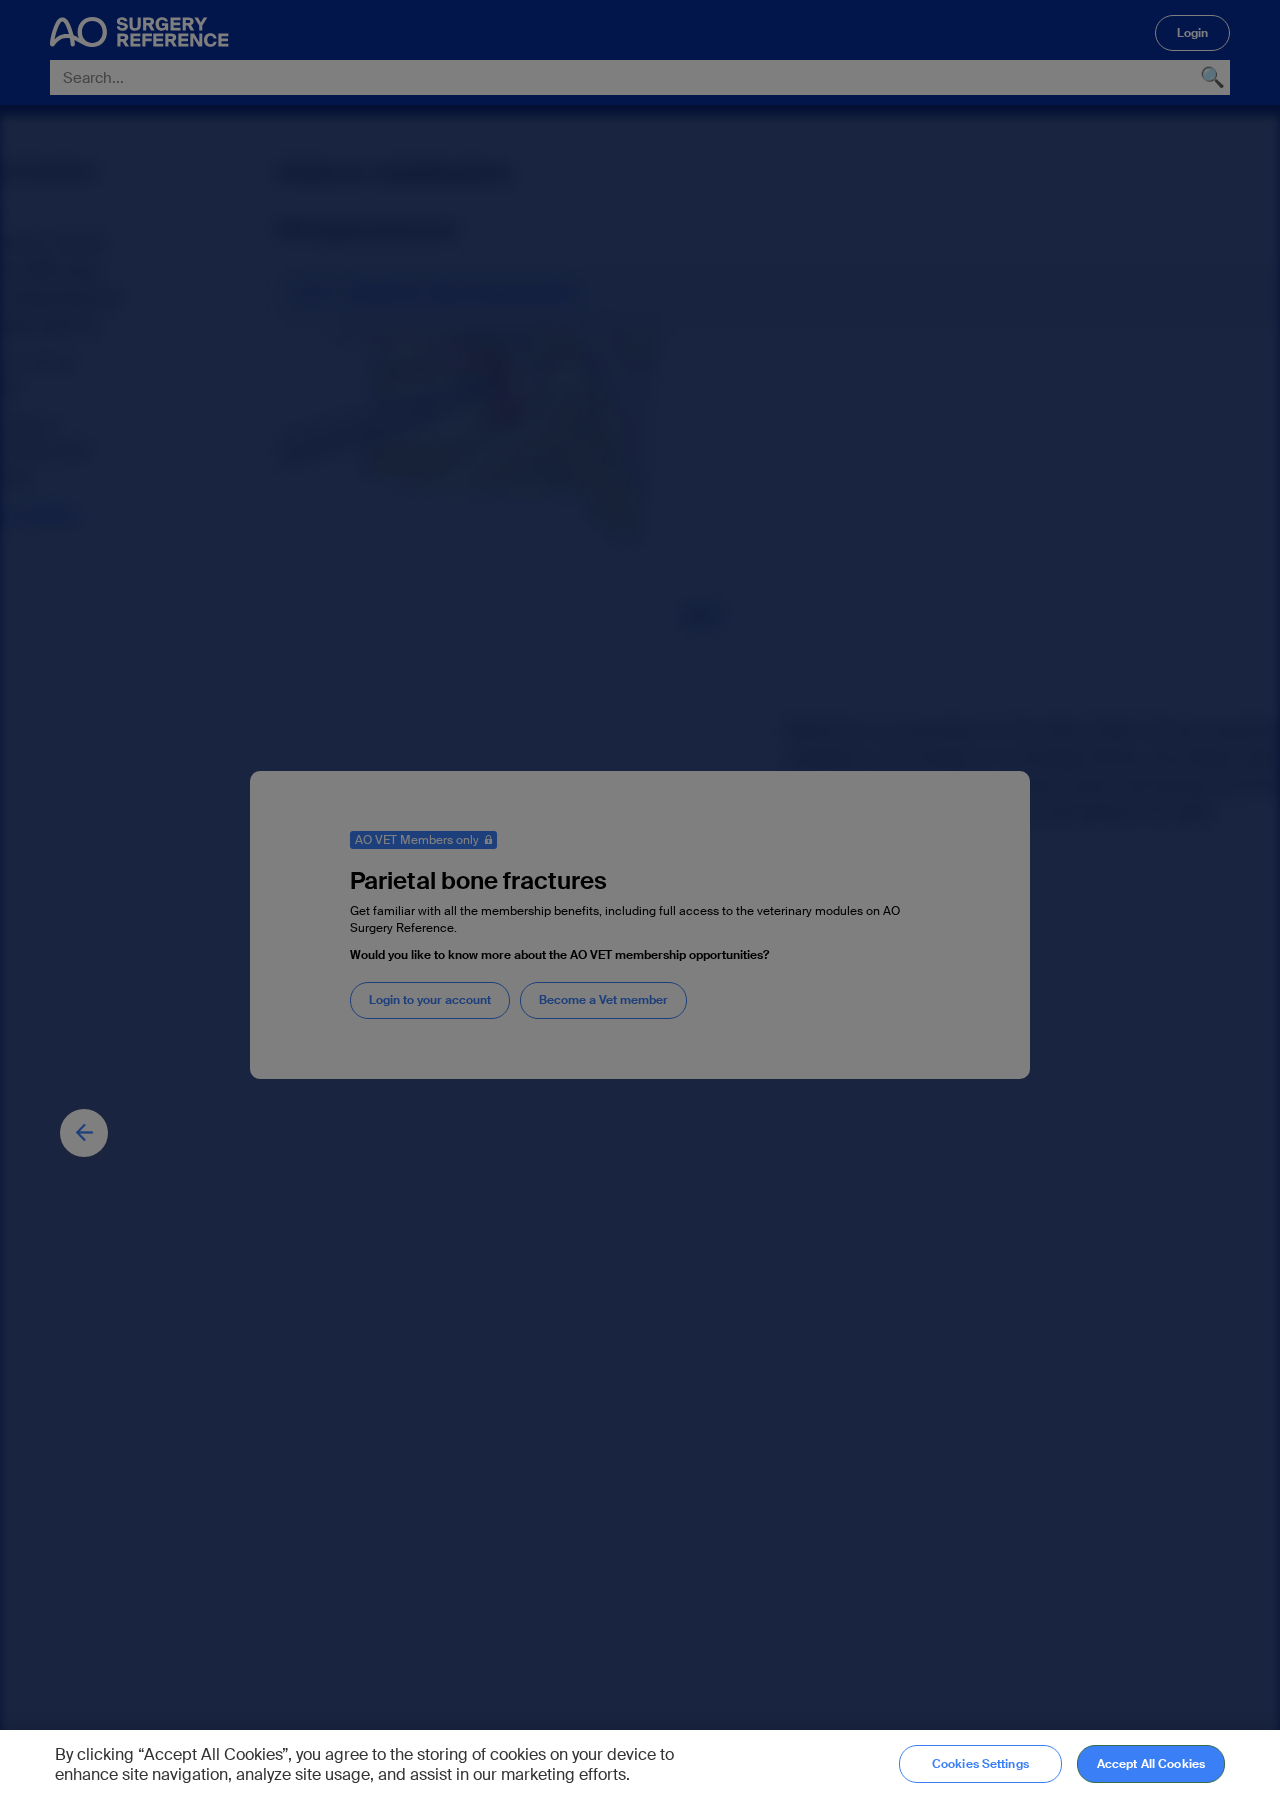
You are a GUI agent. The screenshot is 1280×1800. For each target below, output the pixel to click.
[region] (640, 1765)
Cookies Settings (980, 1764)
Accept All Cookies (1151, 1764)
